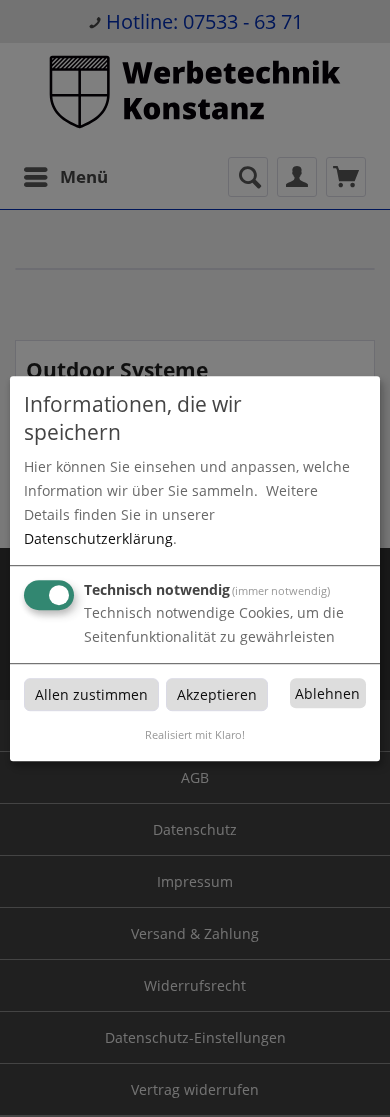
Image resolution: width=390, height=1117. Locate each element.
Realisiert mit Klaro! (195, 734)
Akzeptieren (217, 694)
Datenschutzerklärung (98, 538)
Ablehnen (327, 693)
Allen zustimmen (91, 694)
